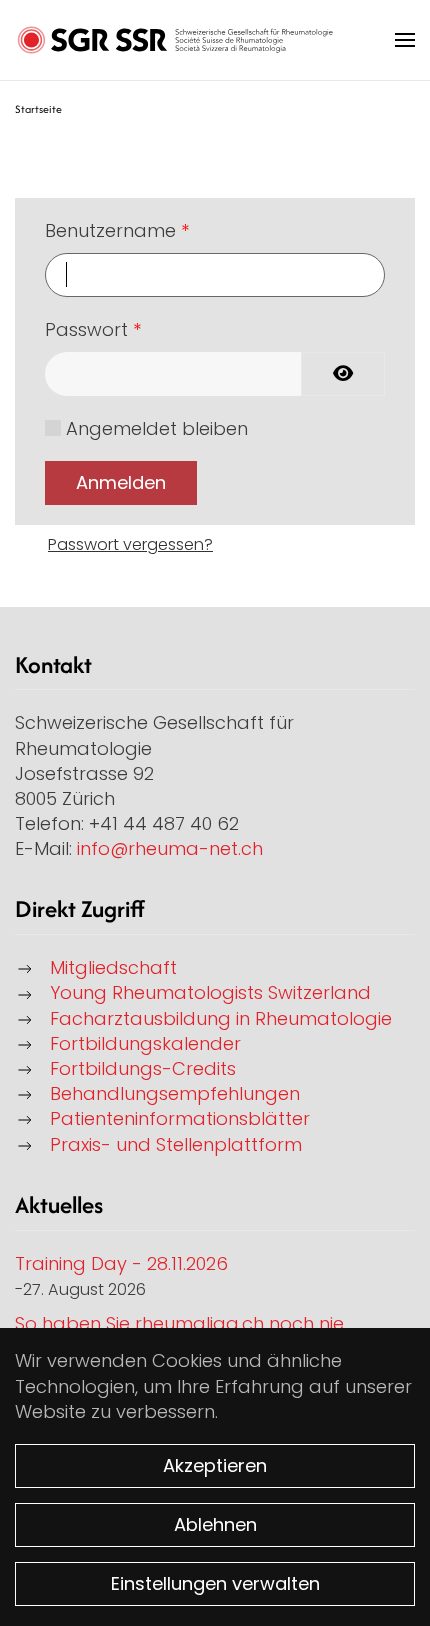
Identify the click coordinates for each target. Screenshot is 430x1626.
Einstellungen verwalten (215, 1583)
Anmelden (121, 482)
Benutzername (117, 230)
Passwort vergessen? (130, 544)
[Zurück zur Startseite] (175, 40)
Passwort (93, 329)
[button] (405, 40)
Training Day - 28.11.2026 (121, 1263)
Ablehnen (215, 1524)
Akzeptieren (215, 1465)
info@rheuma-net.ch (170, 848)
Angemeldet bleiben (157, 428)
